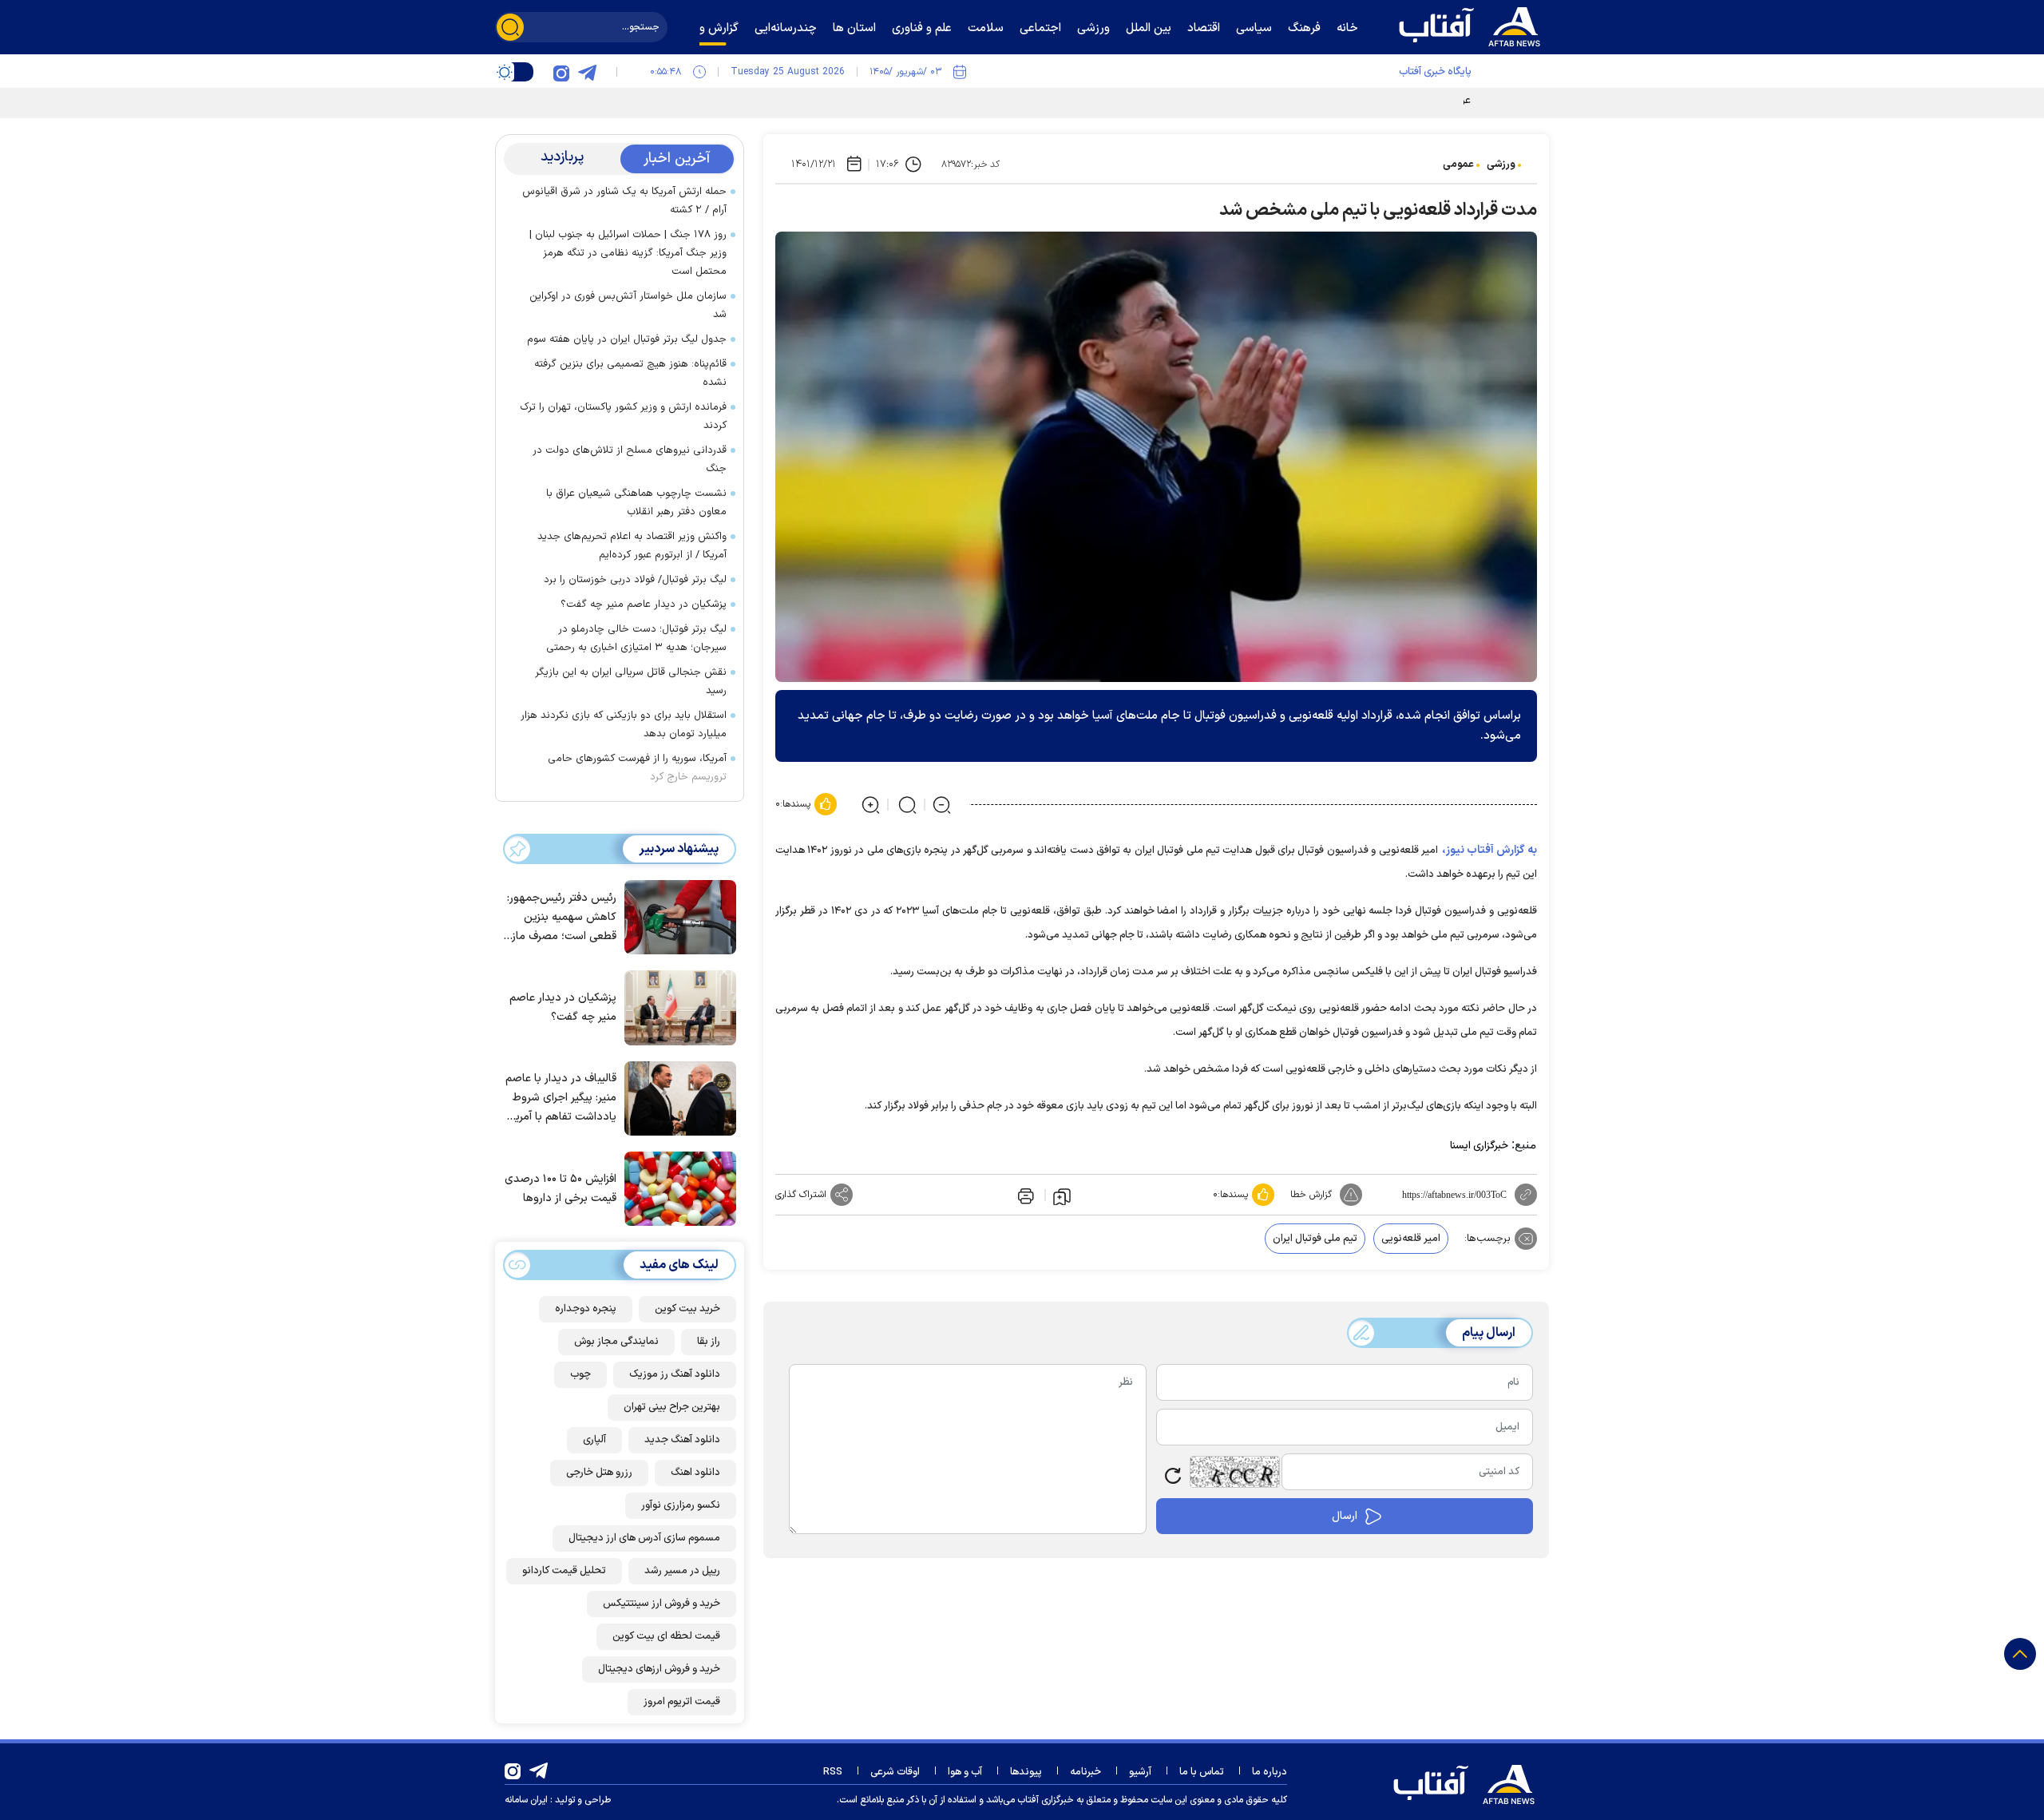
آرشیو (1140, 1772)
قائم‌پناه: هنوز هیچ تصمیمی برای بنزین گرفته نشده (630, 373)
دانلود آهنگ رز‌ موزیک (675, 1374)
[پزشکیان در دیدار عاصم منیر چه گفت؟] (676, 1006)
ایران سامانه (526, 1800)
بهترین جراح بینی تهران (672, 1407)
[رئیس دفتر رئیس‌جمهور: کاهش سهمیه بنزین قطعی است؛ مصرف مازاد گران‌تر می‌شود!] (676, 916)
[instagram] (561, 72)
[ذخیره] (1062, 1195)
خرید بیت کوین (687, 1309)
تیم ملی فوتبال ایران (1315, 1239)
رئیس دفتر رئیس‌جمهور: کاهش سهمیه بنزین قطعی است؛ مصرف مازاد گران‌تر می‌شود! (560, 918)
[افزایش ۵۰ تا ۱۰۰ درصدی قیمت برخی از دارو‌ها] (676, 1188)
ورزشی (1501, 165)
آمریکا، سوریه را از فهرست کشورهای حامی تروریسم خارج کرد (637, 768)
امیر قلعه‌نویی (1411, 1239)
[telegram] (587, 72)
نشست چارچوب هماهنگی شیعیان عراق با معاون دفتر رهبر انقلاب (636, 503)
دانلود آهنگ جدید (682, 1440)
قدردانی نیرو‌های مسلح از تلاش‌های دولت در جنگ (630, 460)
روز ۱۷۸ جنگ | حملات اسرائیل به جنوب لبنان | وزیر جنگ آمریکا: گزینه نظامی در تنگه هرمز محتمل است (628, 253)
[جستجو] (510, 27)
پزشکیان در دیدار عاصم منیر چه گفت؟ (644, 605)
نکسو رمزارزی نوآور (681, 1505)
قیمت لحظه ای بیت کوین (666, 1636)
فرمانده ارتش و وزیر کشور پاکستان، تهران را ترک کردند (623, 416)
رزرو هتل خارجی (599, 1473)
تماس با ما (1202, 1772)
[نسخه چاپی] (1024, 1195)
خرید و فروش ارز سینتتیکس (662, 1604)
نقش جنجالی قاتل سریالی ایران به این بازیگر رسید (631, 682)
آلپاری (594, 1440)
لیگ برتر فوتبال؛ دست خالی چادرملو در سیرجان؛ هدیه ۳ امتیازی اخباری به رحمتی (636, 638)
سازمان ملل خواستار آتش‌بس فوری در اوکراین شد (628, 305)
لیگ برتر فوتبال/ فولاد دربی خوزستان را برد (635, 580)
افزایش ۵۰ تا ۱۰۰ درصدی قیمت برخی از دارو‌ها (561, 1189)
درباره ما (1270, 1772)
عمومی (1458, 165)
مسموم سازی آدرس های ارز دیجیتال (644, 1538)
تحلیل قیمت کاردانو (564, 1571)
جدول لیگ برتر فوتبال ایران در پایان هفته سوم (627, 339)
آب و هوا (965, 1772)
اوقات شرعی (895, 1772)
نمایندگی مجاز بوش (616, 1342)
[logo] (1473, 25)
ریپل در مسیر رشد (682, 1571)
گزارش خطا (1311, 1195)
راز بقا (709, 1342)
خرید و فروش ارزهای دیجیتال (659, 1669)
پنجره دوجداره (586, 1309)
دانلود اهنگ (695, 1473)
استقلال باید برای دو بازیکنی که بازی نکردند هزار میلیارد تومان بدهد (624, 725)
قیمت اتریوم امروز (682, 1702)
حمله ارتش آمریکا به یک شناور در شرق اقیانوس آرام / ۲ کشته (624, 201)
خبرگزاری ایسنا (1479, 1146)
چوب (580, 1374)
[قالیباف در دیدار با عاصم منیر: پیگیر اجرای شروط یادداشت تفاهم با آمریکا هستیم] (676, 1097)
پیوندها (1026, 1772)
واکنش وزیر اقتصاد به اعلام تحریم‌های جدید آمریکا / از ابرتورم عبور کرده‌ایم (632, 546)
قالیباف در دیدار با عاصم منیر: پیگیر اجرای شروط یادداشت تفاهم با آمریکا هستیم (561, 1098)
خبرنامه (1085, 1772)
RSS (833, 1772)
